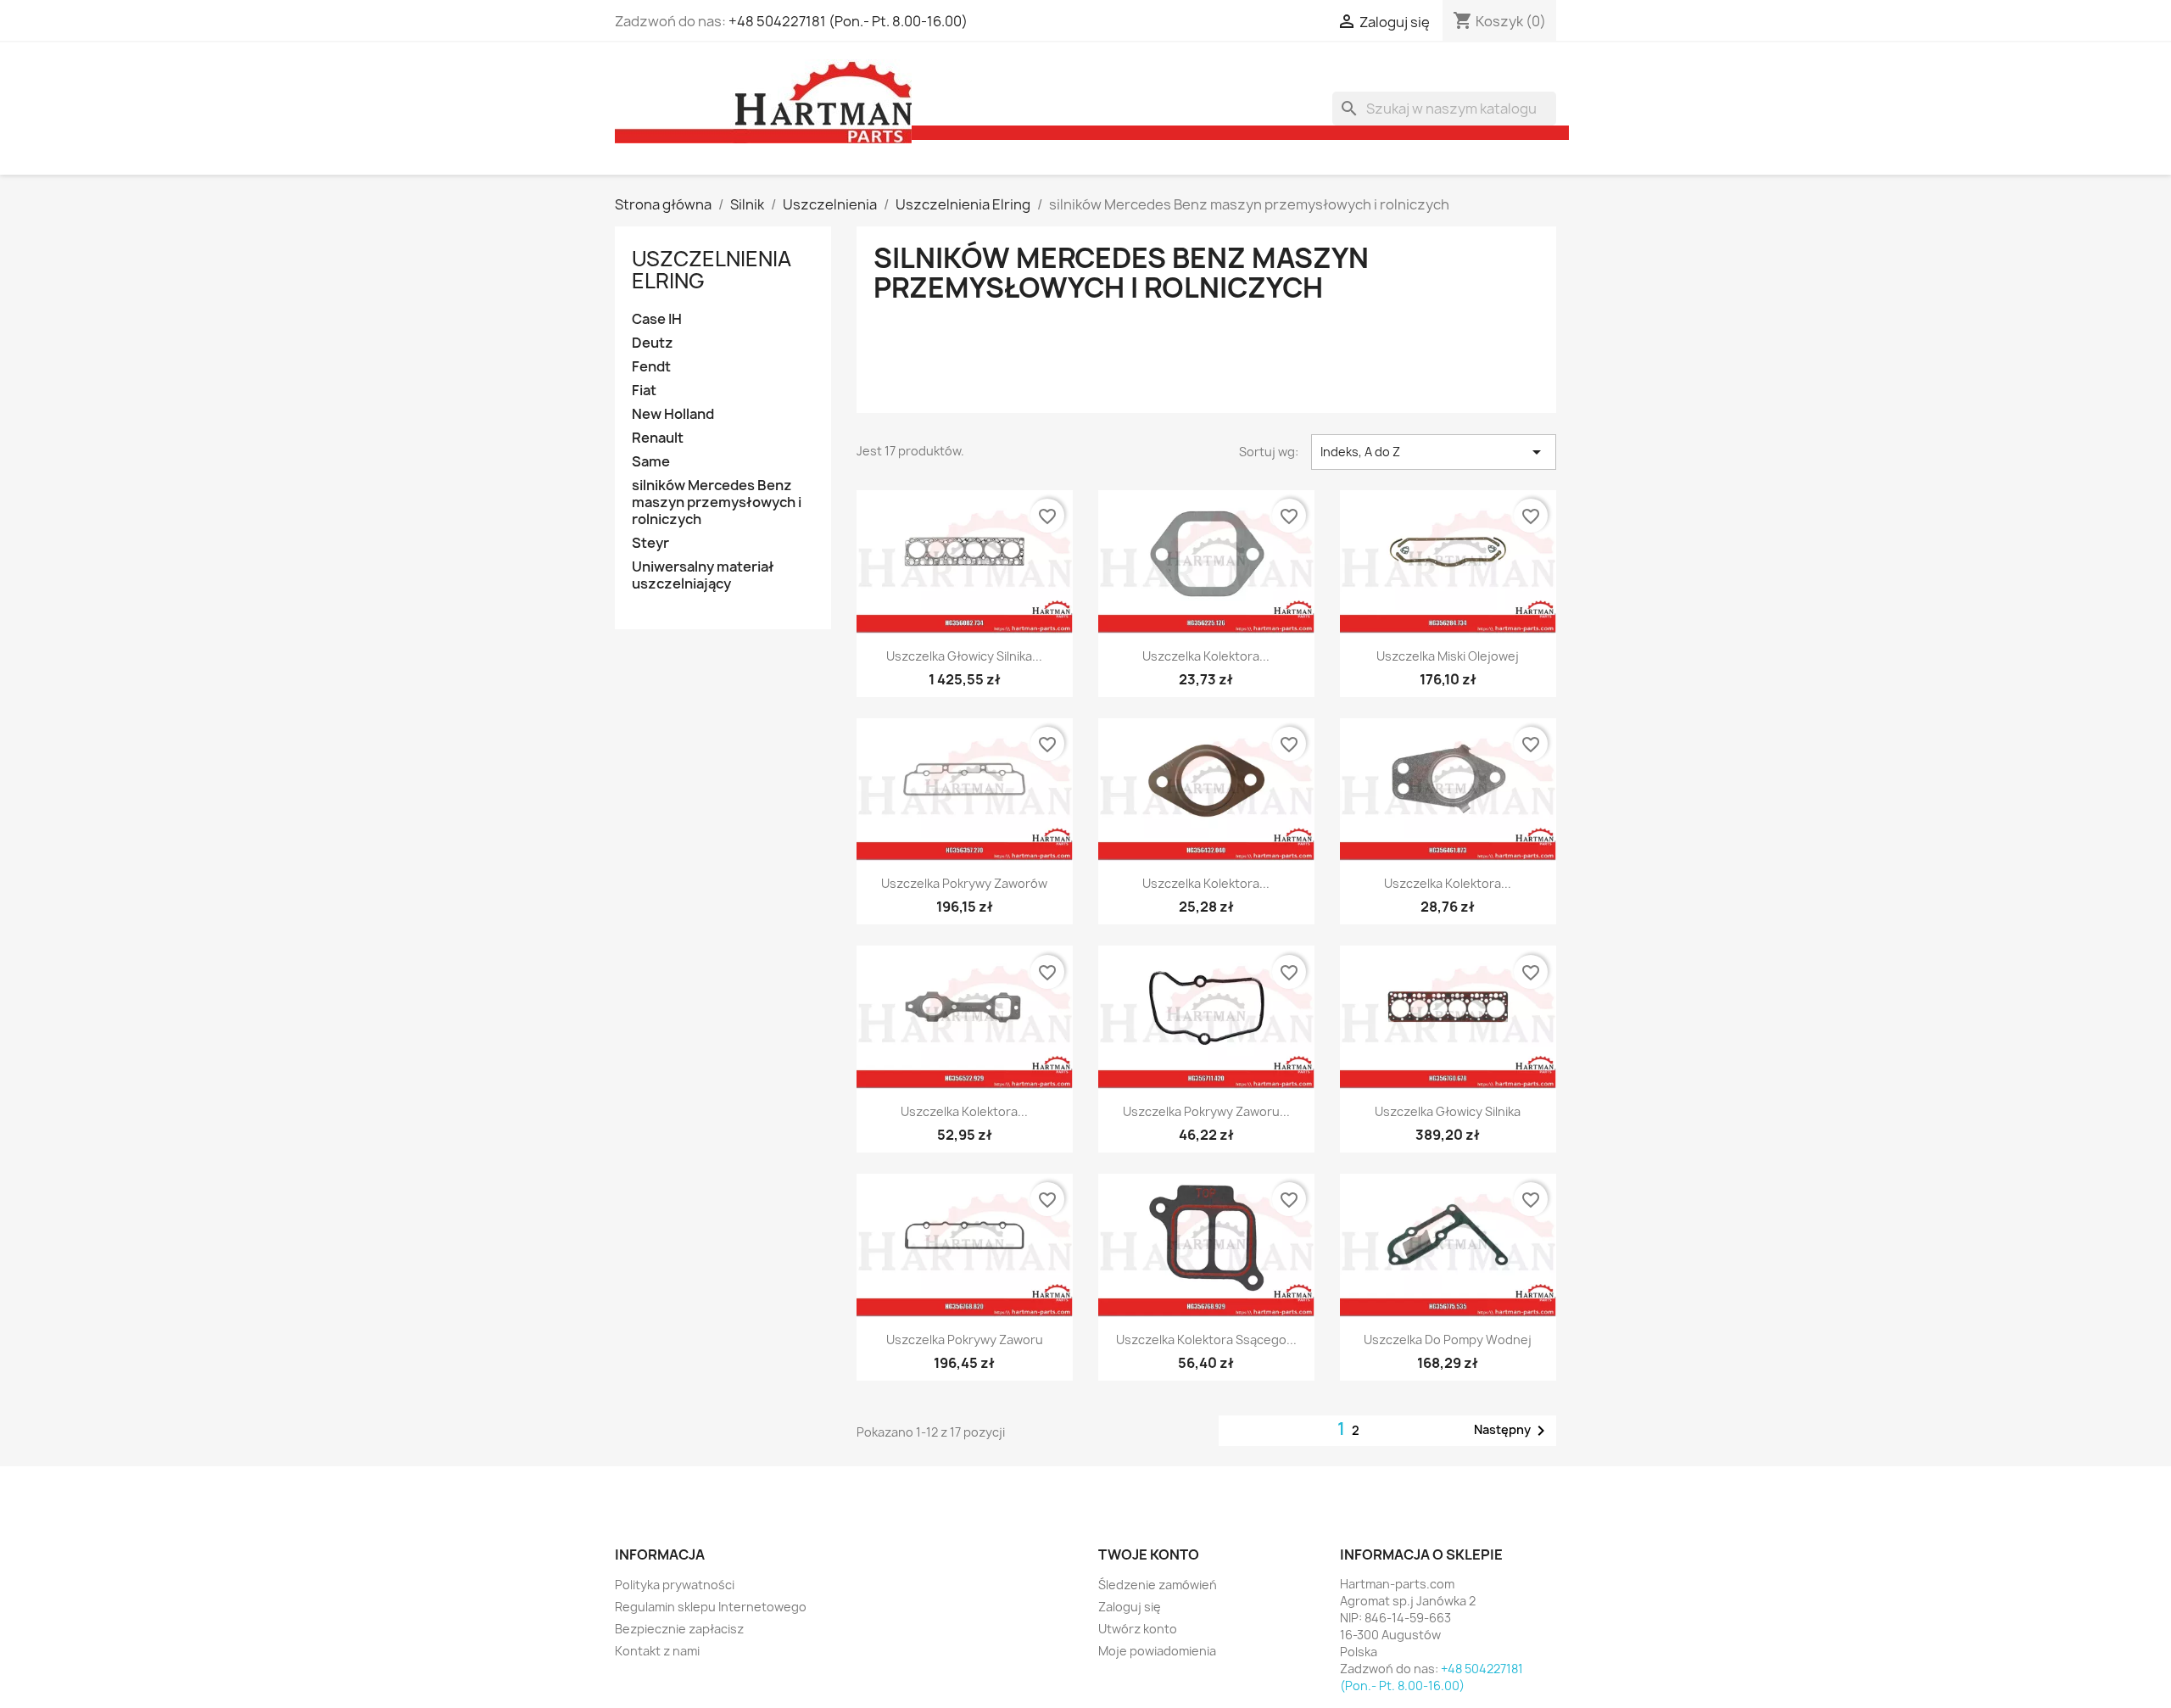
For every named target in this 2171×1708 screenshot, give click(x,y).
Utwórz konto (1138, 1629)
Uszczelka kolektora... (1206, 656)
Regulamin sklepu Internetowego (711, 1607)
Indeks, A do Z (1434, 452)
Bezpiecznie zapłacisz (679, 1629)
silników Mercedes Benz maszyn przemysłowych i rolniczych (717, 502)
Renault (658, 438)
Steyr (650, 543)
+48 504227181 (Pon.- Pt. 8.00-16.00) (848, 21)
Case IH (657, 319)
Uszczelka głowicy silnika (1448, 1111)
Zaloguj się (1130, 1607)
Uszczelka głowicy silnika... (964, 656)
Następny (1512, 1431)
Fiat (644, 391)
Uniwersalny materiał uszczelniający (703, 575)
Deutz (653, 343)
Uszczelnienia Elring (712, 270)
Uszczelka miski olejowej (1448, 656)
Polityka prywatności (675, 1585)
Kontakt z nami (657, 1651)
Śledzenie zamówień (1158, 1585)
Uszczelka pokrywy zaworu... (1206, 1111)
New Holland (673, 414)
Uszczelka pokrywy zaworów (964, 883)
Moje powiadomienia (1157, 1651)
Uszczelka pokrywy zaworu (965, 1340)
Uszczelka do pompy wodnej (1448, 1340)
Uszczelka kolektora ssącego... (1206, 1340)
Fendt (651, 367)
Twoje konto (1149, 1555)
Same (651, 462)
